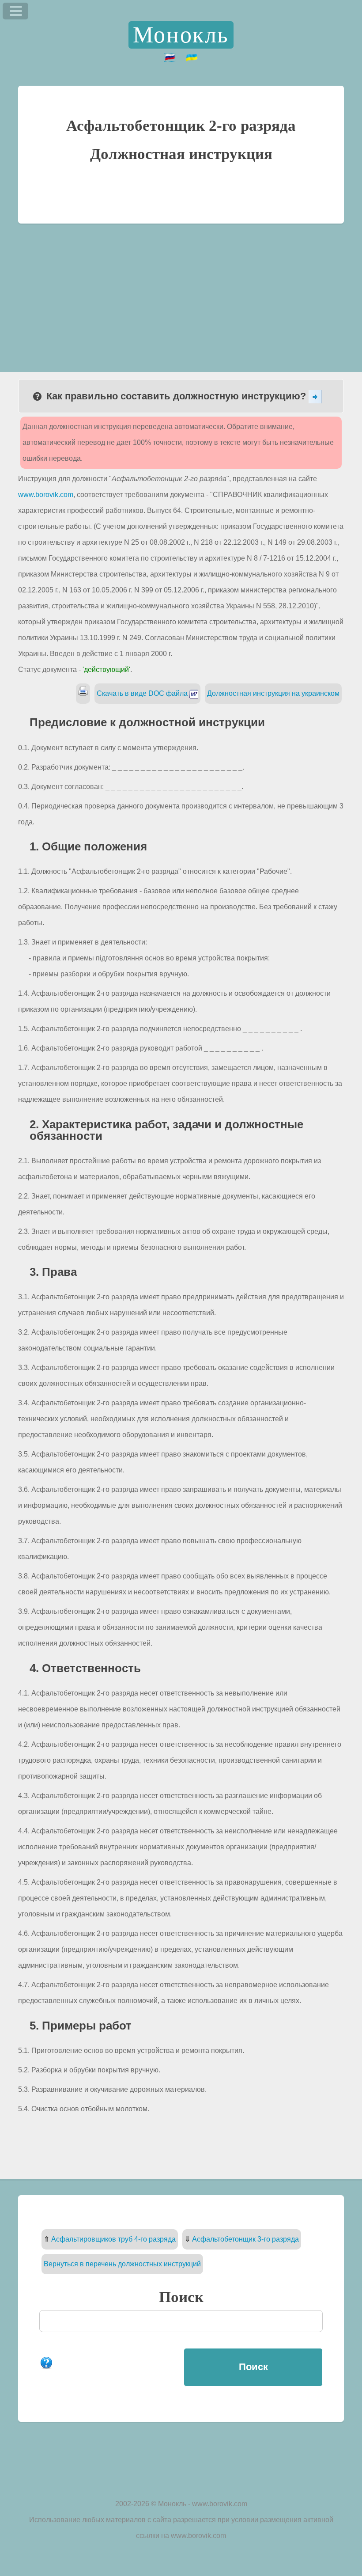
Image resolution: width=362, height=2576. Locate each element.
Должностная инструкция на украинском (273, 693)
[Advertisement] (181, 290)
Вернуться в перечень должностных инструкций (122, 2264)
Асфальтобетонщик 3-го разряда (245, 2239)
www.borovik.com (46, 495)
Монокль (181, 35)
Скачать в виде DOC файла (143, 693)
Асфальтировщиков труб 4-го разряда (113, 2239)
